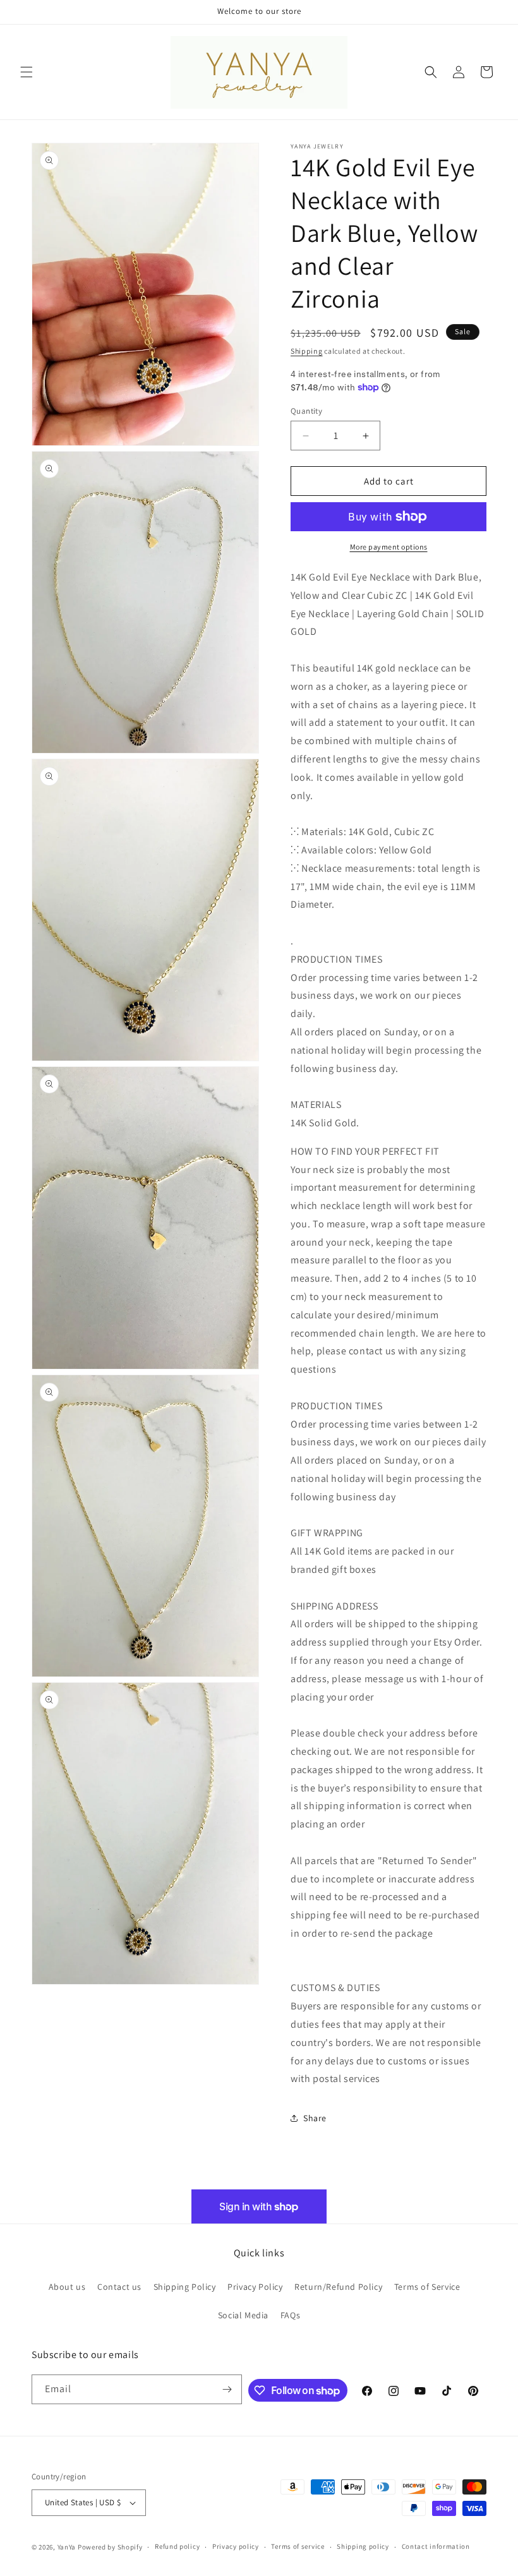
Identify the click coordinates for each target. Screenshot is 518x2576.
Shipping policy (363, 2546)
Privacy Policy (255, 2287)
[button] (27, 72)
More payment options (389, 547)
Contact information (436, 2546)
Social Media (243, 2315)
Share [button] (315, 2118)
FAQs (290, 2315)
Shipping (307, 351)
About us (67, 2287)
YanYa (67, 2547)
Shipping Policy (185, 2287)
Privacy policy (236, 2546)
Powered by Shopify (110, 2547)
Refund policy (177, 2546)
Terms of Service (427, 2287)
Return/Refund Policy (338, 2287)
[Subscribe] (227, 2389)
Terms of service (298, 2546)
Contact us (119, 2287)
